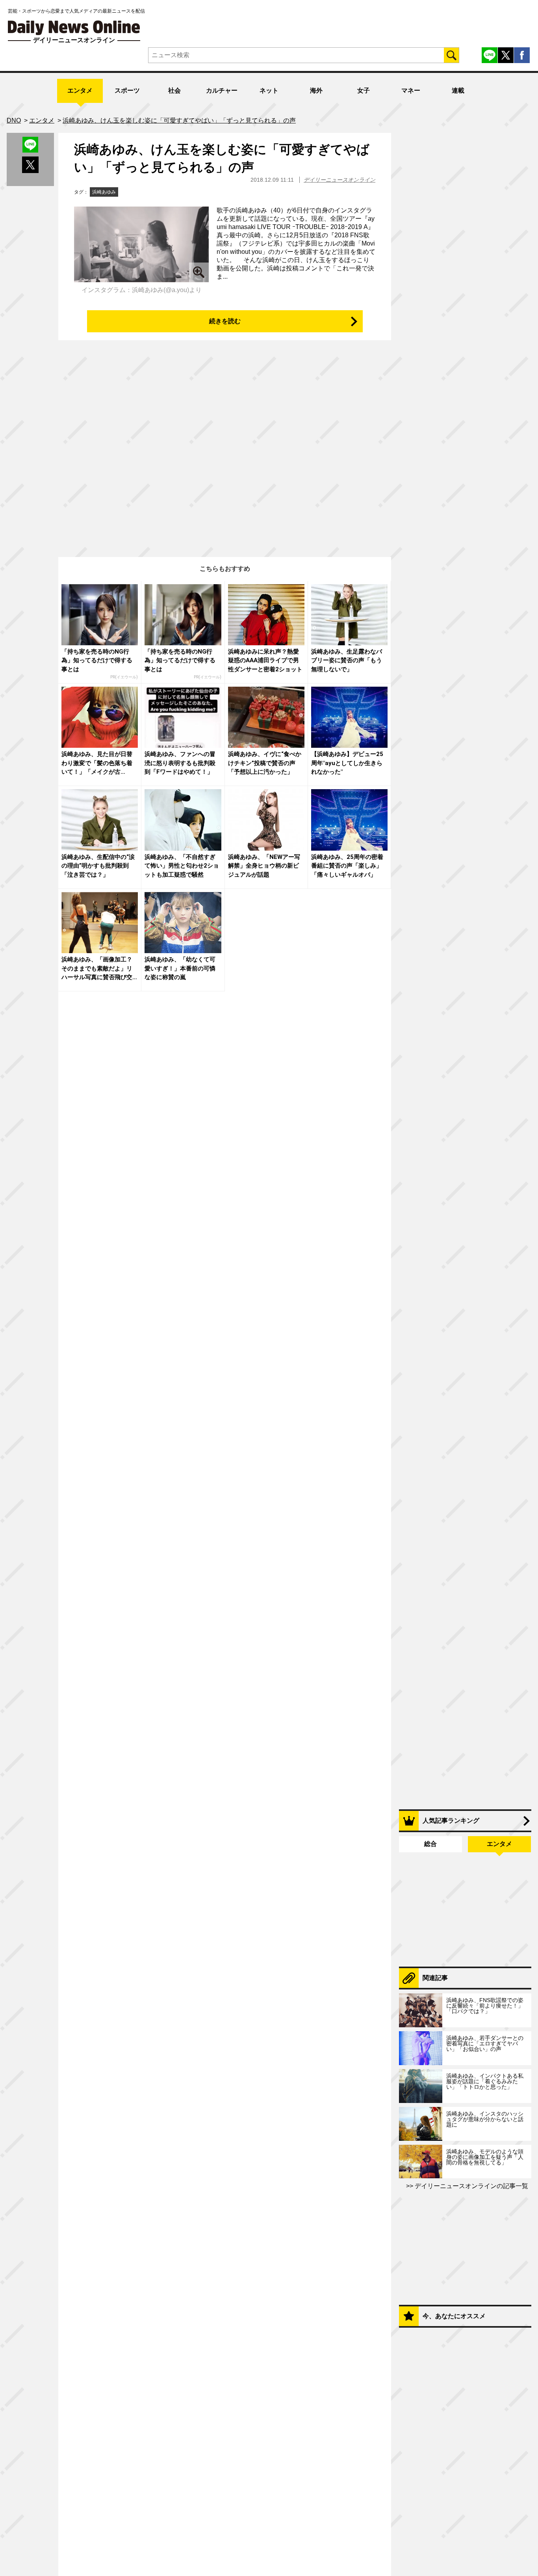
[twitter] (506, 55)
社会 (174, 90)
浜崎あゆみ (104, 192)
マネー (411, 90)
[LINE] (490, 55)
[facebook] (522, 55)
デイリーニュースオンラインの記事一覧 (471, 2186)
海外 (316, 90)
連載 (458, 90)
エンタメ (80, 90)
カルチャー (222, 90)
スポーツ (127, 90)
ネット (269, 90)
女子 (364, 90)
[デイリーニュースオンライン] (74, 28)
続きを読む (225, 321)
